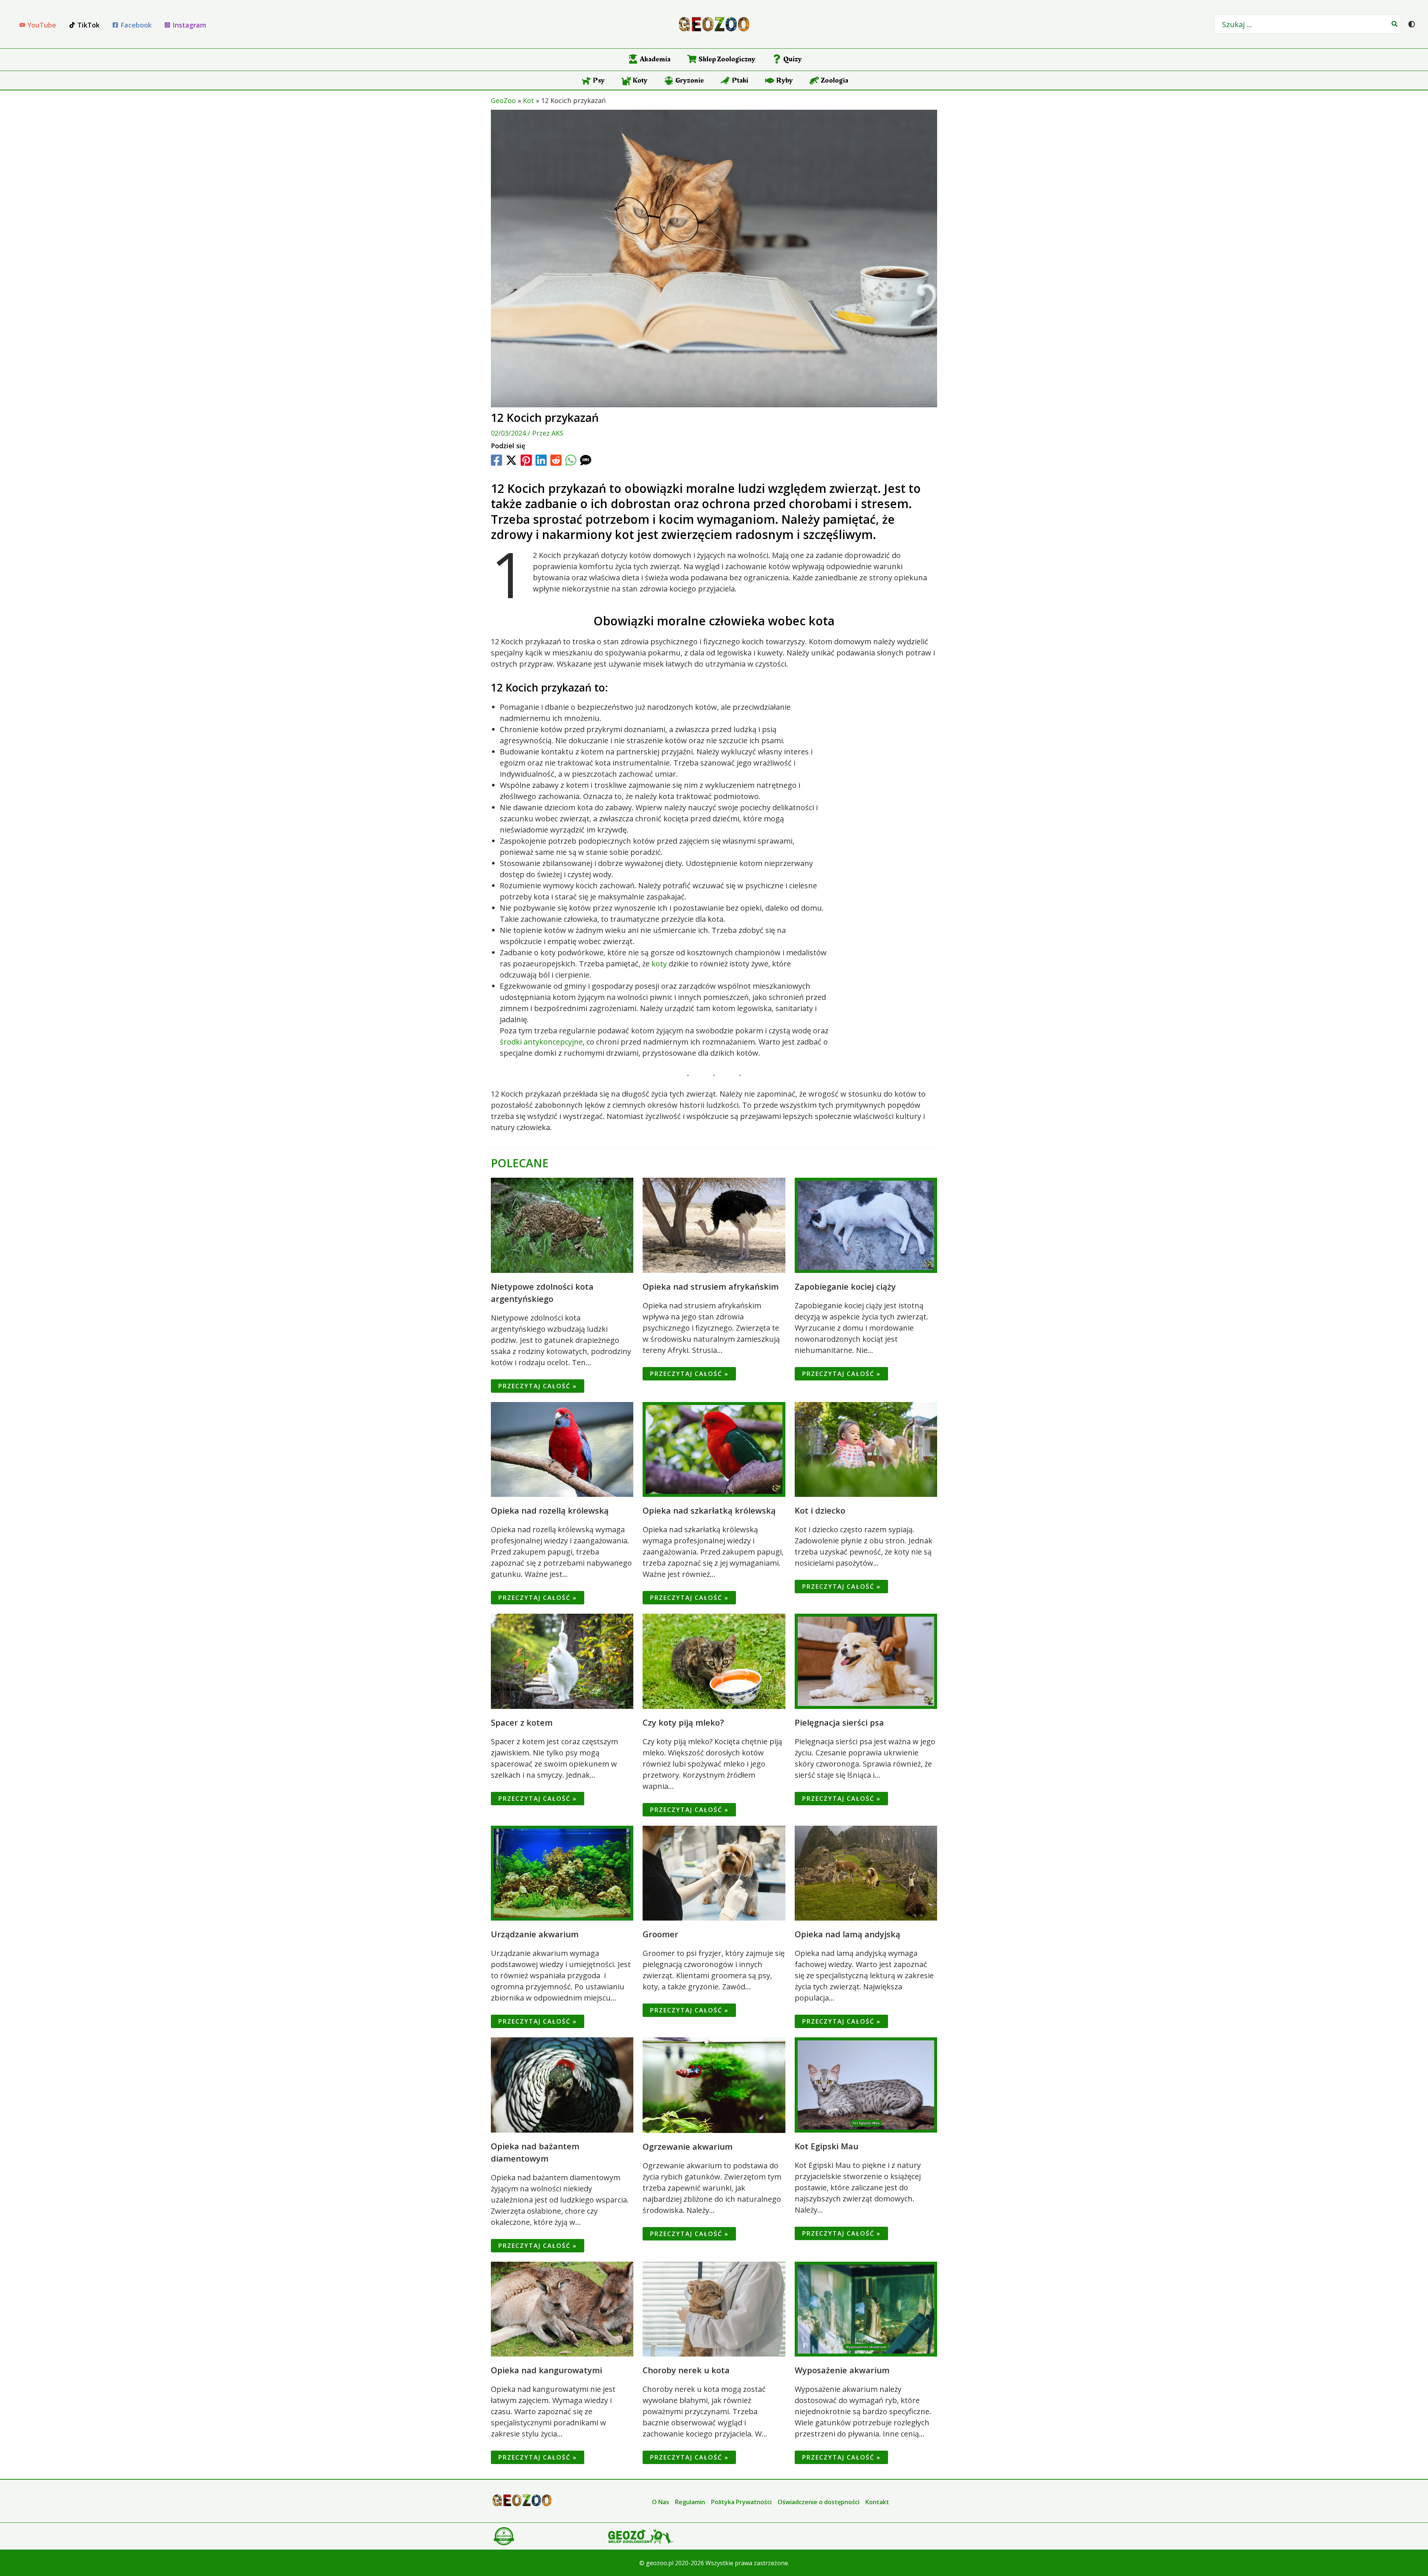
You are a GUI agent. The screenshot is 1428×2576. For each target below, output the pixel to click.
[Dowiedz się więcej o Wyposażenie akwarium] (866, 2308)
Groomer (660, 1934)
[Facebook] (496, 460)
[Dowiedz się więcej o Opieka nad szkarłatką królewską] (714, 1449)
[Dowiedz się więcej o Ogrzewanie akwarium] (714, 2084)
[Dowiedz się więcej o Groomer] (714, 1872)
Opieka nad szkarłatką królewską (709, 1510)
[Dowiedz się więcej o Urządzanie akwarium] (562, 1872)
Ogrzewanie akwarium (688, 2146)
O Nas (660, 2502)
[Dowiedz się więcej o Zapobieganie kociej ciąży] (866, 1224)
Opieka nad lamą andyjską (848, 1934)
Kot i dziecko (820, 1510)
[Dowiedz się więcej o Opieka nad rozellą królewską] (562, 1449)
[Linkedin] (541, 460)
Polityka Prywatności (741, 2502)
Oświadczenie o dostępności (818, 2502)
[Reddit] (556, 460)
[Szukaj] (1395, 24)
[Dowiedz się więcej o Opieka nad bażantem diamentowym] (562, 2084)
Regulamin (690, 2502)
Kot (528, 100)
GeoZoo (503, 100)
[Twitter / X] (511, 460)
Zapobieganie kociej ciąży (845, 1286)
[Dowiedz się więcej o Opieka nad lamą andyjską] (866, 1872)
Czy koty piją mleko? (683, 1722)
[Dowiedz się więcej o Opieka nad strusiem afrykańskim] (714, 1224)
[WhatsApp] (571, 460)
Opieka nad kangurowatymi (546, 2370)
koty (659, 964)
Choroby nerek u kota (686, 2370)
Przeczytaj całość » (538, 1386)
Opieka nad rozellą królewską (550, 1510)
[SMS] (586, 460)
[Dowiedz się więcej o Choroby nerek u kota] (714, 2308)
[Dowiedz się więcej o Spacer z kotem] (562, 1660)
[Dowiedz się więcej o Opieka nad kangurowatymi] (562, 2308)
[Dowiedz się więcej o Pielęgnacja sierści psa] (866, 1660)
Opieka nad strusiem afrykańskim (711, 1286)
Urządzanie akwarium (535, 1934)
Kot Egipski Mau (826, 2146)
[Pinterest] (526, 460)
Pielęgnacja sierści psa (839, 1722)
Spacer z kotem (522, 1722)
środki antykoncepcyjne (541, 1042)
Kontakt (877, 2502)
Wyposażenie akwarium (842, 2370)
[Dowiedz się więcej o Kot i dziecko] (866, 1449)
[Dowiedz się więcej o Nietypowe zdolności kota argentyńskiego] (562, 1224)
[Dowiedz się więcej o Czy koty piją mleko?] (714, 1660)
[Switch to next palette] (1412, 24)
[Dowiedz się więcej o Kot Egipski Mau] (866, 2084)
